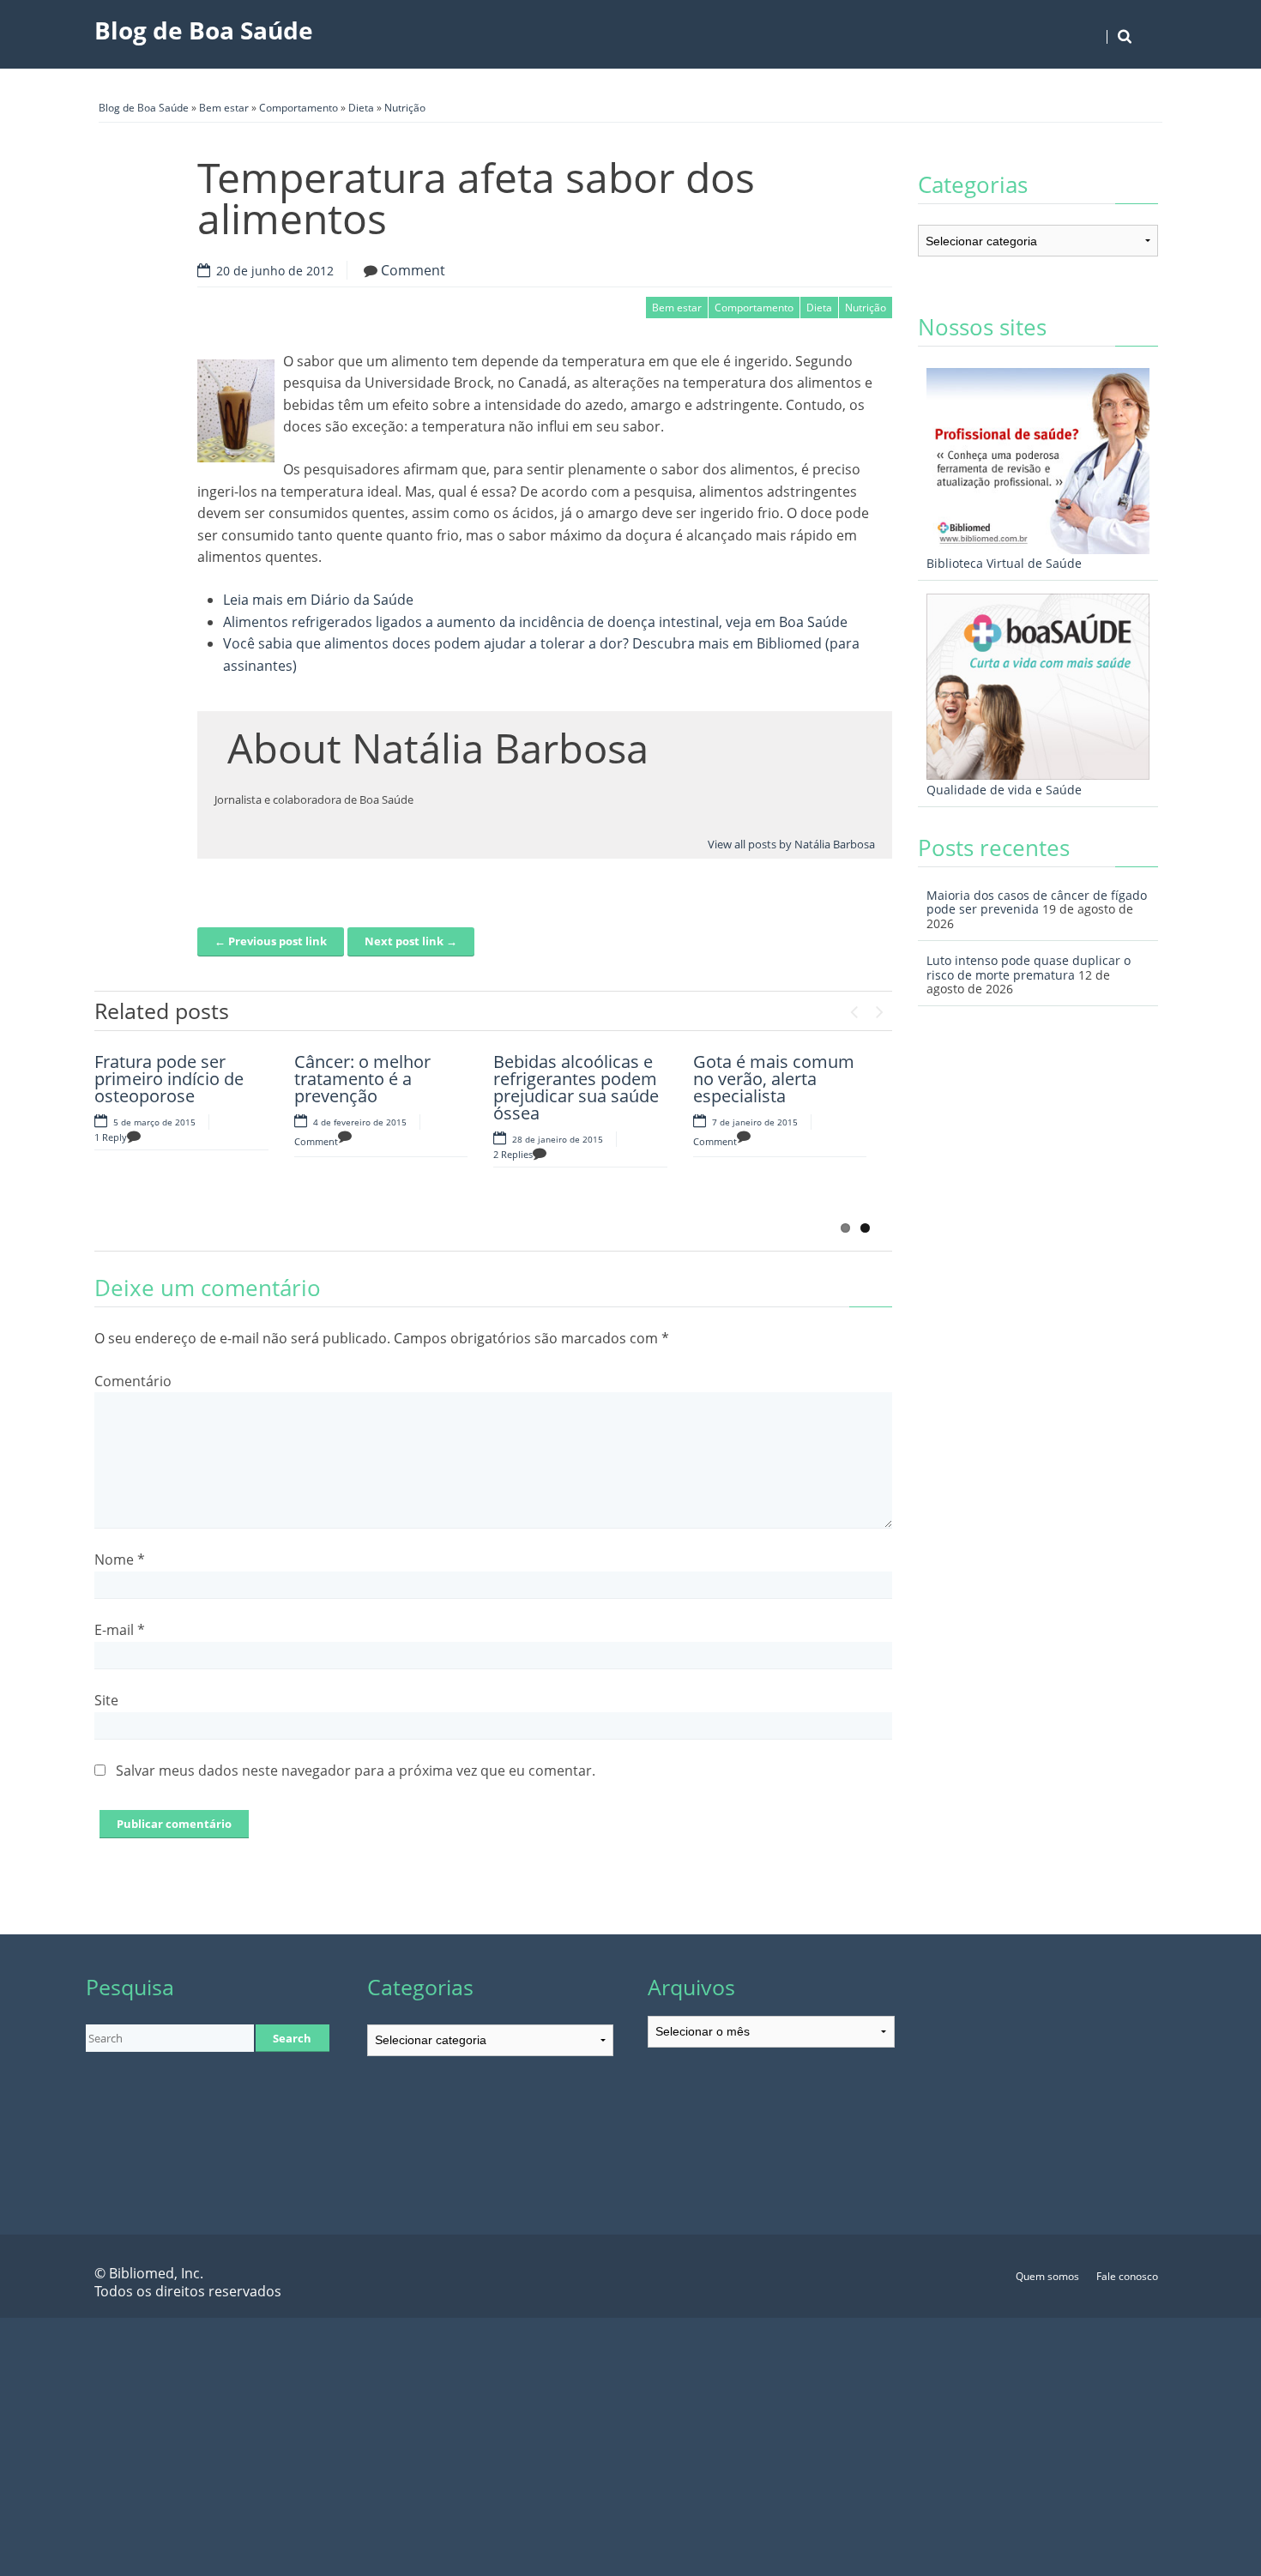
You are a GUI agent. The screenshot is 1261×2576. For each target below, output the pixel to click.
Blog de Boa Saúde (204, 30)
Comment (413, 270)
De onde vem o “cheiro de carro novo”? (157, 1189)
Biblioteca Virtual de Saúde (1004, 563)
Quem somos (1047, 2276)
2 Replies (513, 1154)
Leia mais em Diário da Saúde (318, 600)
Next (879, 1008)
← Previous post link (271, 941)
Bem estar (224, 108)
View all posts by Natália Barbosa (791, 844)
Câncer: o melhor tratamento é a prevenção (362, 1079)
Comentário (133, 1381)
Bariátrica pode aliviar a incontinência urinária (579, 1189)
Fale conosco (1127, 2276)
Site (106, 1700)
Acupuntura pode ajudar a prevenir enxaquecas (762, 1189)
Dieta (361, 108)
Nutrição (405, 108)
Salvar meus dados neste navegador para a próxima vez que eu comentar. (356, 1771)
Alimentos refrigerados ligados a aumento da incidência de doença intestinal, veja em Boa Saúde (535, 622)
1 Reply (111, 1137)
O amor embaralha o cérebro (377, 1181)
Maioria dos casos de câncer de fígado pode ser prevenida (1037, 902)
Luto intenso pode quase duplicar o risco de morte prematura (1029, 968)
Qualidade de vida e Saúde (1004, 790)
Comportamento (299, 108)
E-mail (120, 1630)
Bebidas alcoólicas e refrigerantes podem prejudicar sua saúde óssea (576, 1087)
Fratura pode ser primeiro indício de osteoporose (169, 1079)
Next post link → (411, 941)
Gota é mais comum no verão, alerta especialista (774, 1079)
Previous (854, 1008)
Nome (120, 1559)
